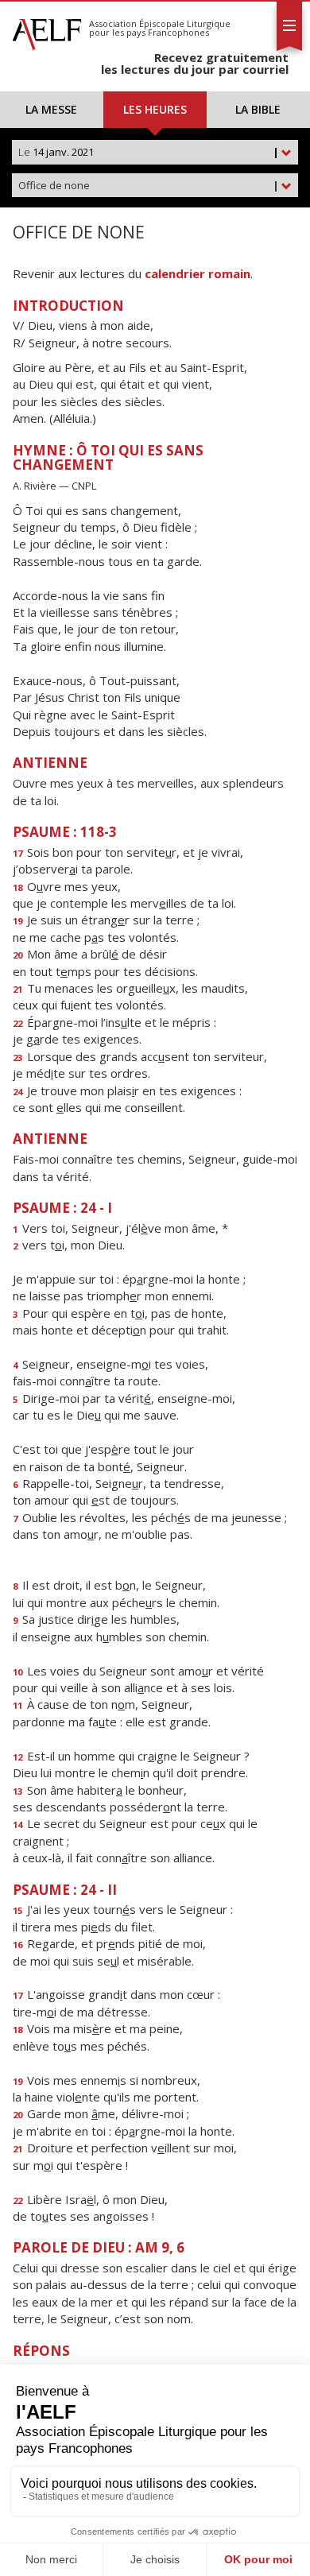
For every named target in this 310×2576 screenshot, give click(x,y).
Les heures (155, 109)
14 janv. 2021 (149, 152)
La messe (51, 109)
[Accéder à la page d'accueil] (47, 30)
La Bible (258, 109)
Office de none (149, 185)
